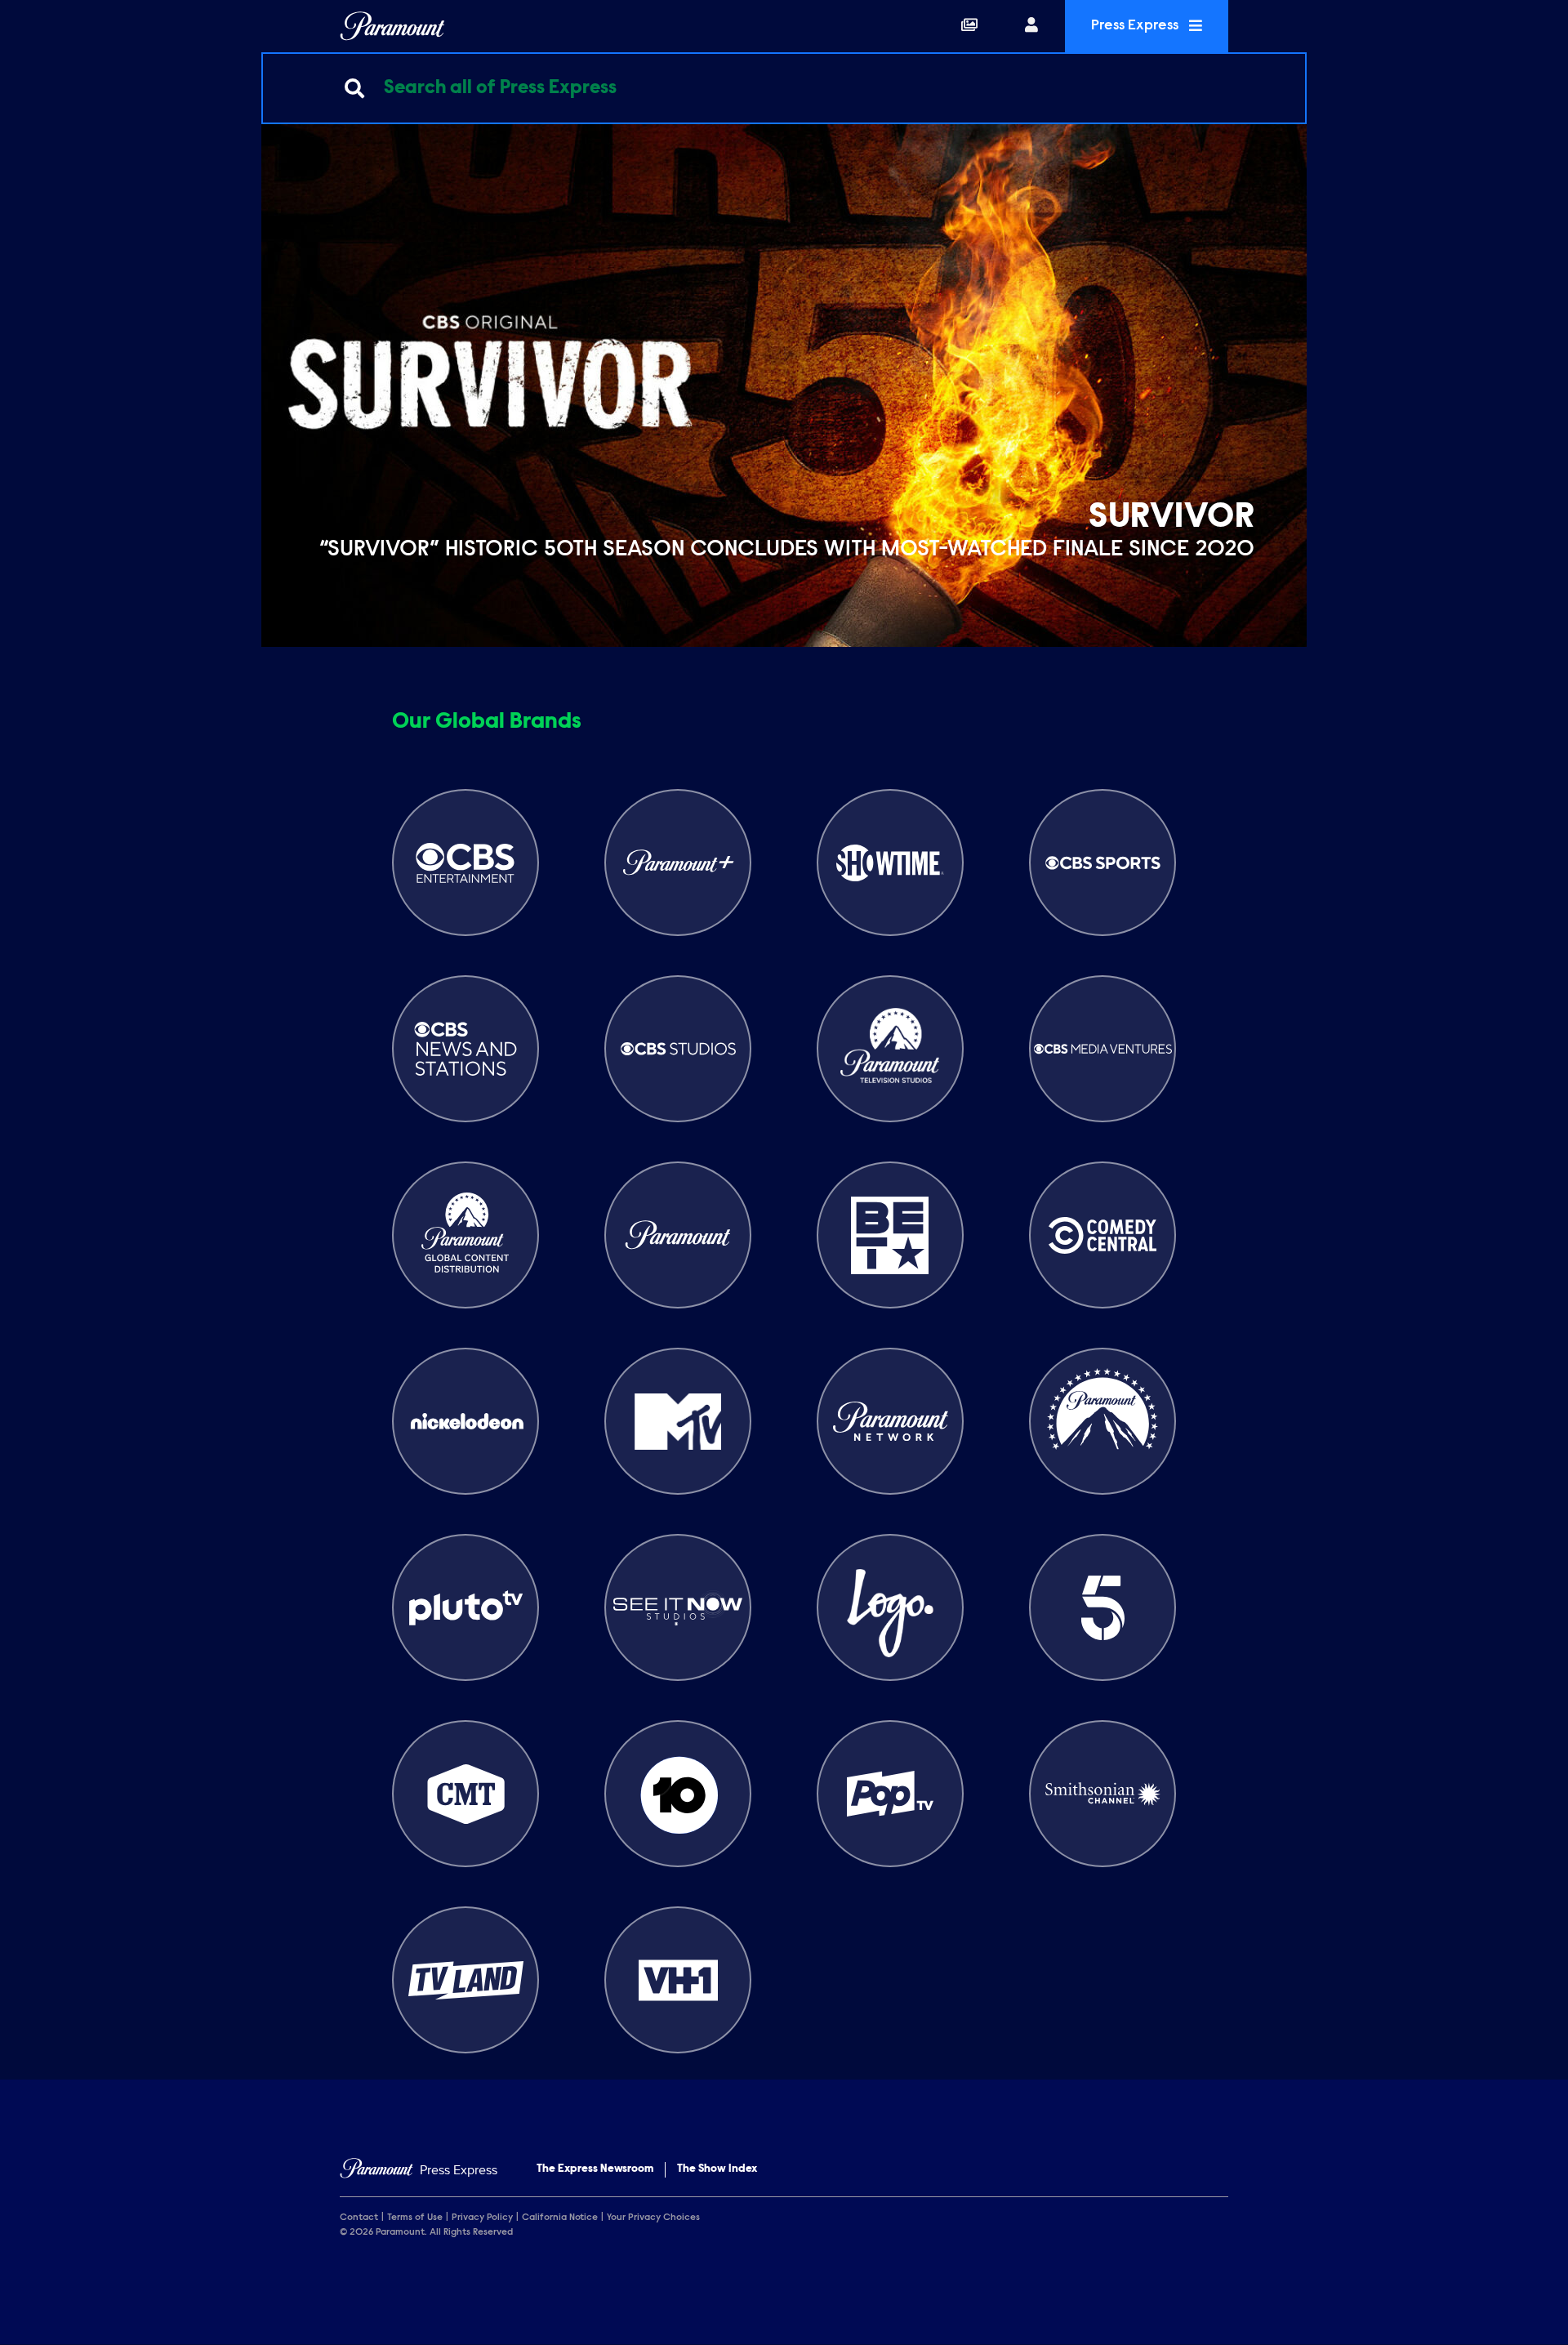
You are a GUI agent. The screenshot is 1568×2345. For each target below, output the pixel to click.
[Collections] (969, 26)
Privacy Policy (482, 2218)
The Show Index (717, 2169)
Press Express (1136, 26)
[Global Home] (392, 26)
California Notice (560, 2218)
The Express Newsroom (595, 2169)
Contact (359, 2218)
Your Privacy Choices (653, 2218)
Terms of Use (415, 2218)
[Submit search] (354, 88)
